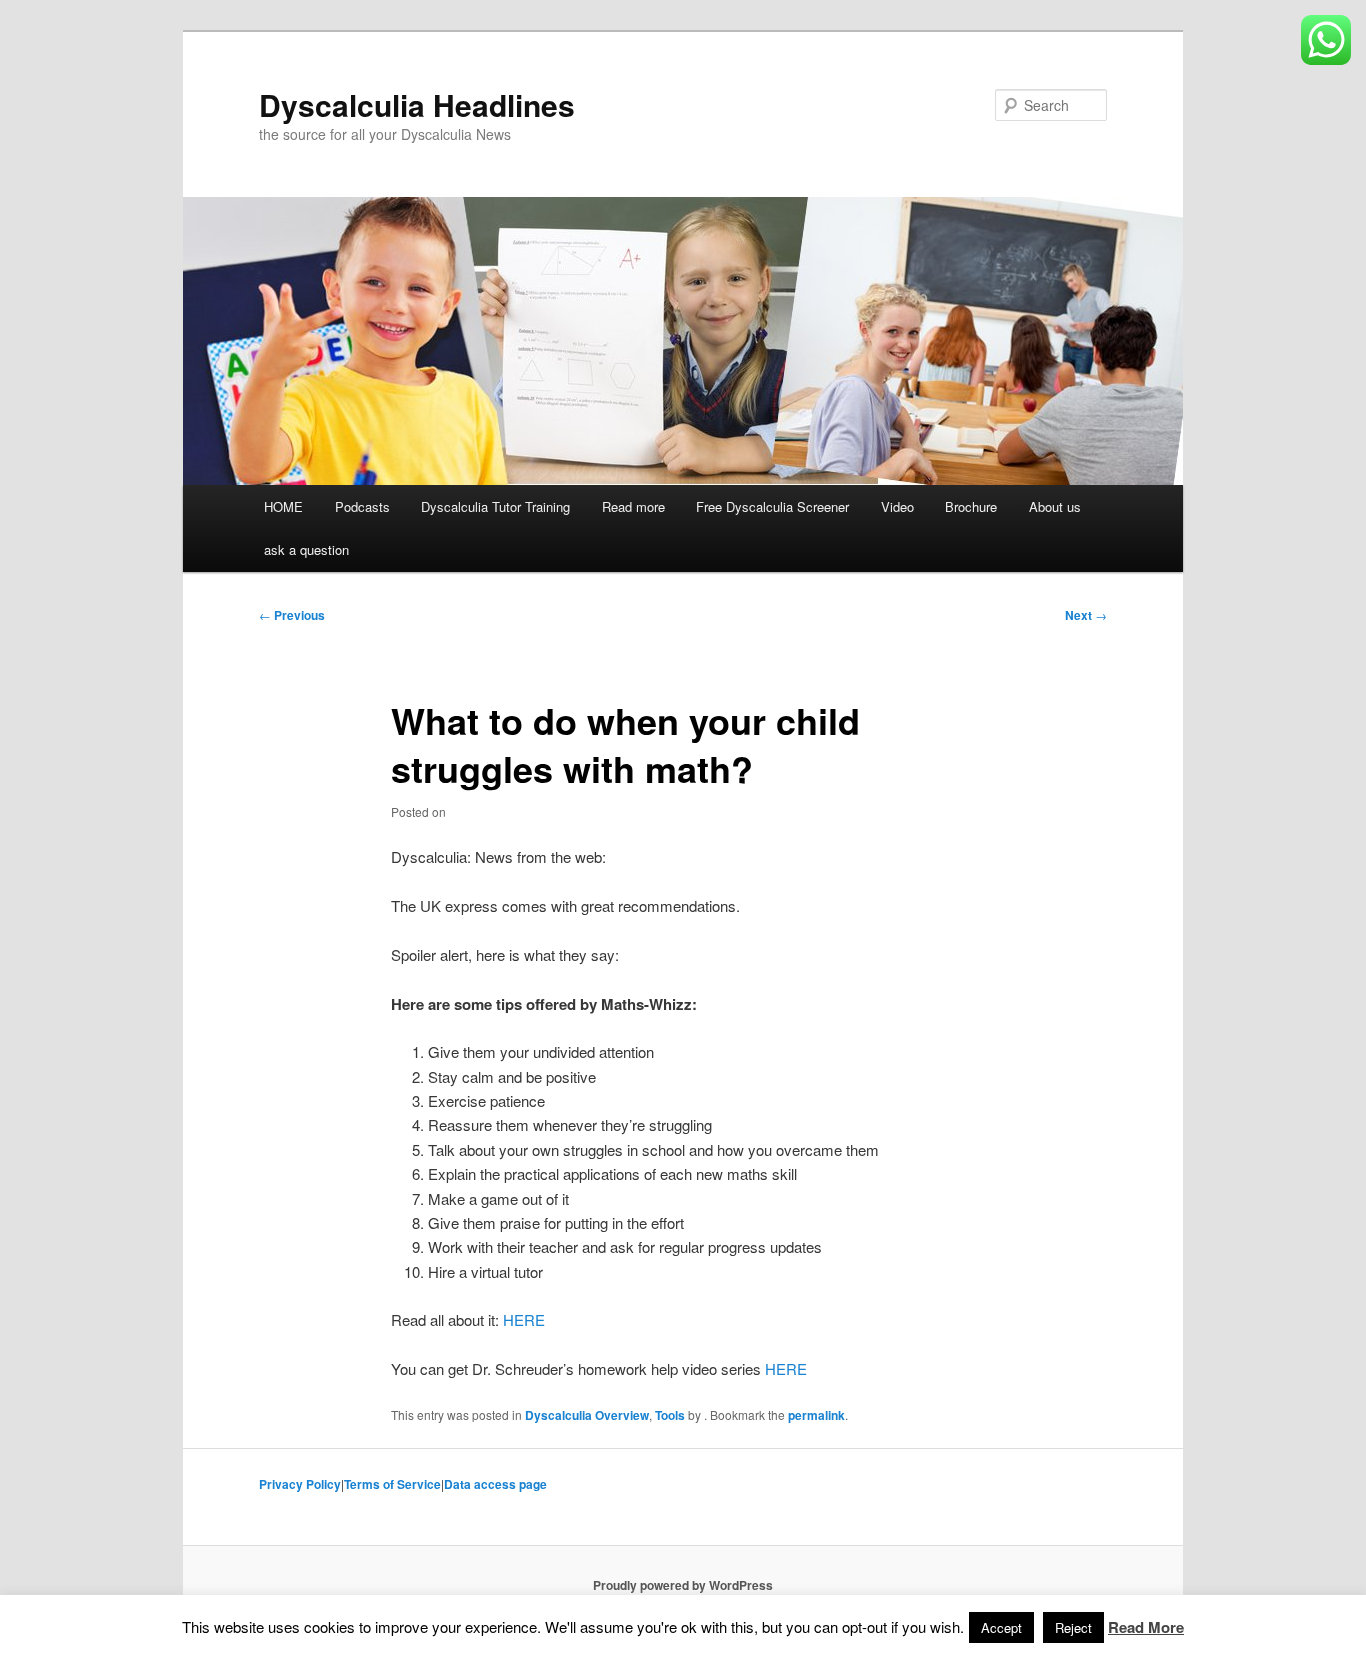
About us (1055, 506)
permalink (816, 1415)
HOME (283, 506)
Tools (670, 1415)
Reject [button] (1073, 1627)
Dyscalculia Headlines (417, 104)
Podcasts (362, 506)
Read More (1146, 1627)
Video (897, 506)
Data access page (495, 1484)
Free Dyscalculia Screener (772, 506)
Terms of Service (392, 1484)
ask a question (306, 549)
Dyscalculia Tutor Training (495, 506)
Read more (633, 506)
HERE (524, 1319)
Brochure (971, 506)
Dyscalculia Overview (587, 1415)
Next (1086, 615)
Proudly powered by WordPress (683, 1585)
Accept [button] (1001, 1627)
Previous (292, 615)
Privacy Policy (300, 1484)
